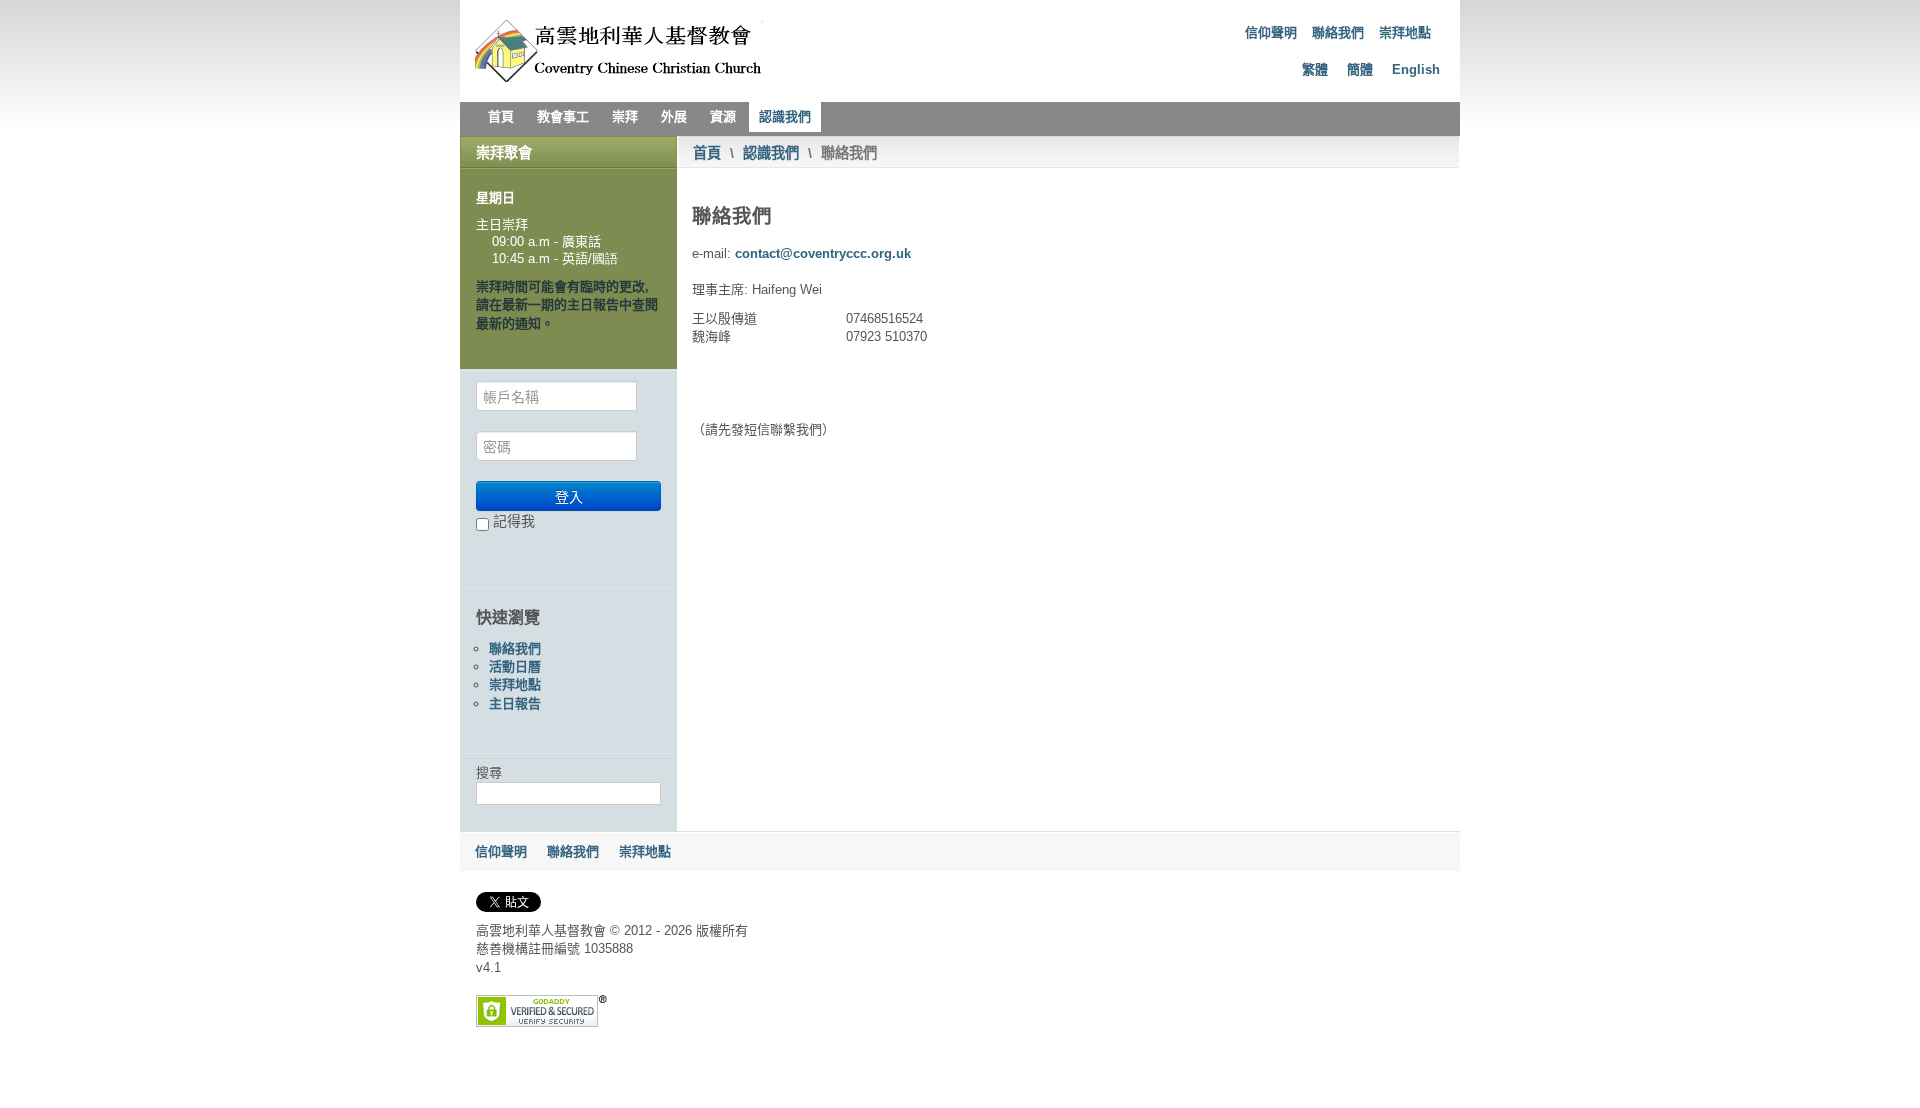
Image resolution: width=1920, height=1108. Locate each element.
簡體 (1360, 69)
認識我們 (785, 116)
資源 (723, 116)
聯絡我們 (1338, 32)
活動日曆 (515, 666)
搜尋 (489, 772)
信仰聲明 (1271, 32)
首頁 (501, 116)
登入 (569, 496)
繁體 (1315, 69)
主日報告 (515, 703)
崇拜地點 (1405, 32)
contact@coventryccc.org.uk (823, 253)
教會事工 (563, 116)
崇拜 (625, 116)
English (1416, 69)
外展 (674, 116)
